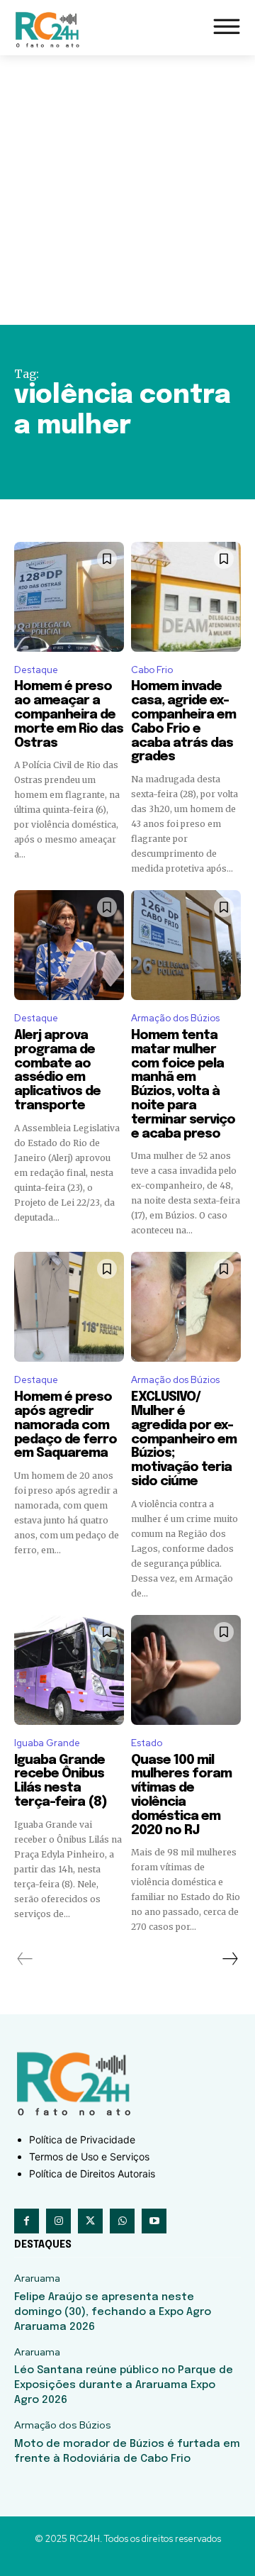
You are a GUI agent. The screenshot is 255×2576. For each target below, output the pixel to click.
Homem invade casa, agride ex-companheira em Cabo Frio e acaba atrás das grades (183, 722)
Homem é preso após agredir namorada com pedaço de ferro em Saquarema (66, 1425)
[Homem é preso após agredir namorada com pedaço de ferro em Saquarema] (69, 1307)
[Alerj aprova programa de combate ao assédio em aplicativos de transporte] (69, 945)
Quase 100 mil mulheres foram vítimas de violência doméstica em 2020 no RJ (181, 1795)
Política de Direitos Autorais (92, 2173)
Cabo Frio (152, 670)
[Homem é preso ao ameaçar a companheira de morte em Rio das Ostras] (69, 597)
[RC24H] (50, 29)
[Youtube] (154, 2221)
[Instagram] (58, 2221)
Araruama (37, 2278)
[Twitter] (90, 2221)
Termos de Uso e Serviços (89, 2156)
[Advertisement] (127, 190)
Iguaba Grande (47, 1743)
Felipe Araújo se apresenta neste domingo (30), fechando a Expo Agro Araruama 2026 (113, 2312)
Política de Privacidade (82, 2139)
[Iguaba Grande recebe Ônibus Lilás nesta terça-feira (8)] (69, 1670)
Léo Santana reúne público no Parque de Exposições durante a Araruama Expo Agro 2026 (124, 2385)
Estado (147, 1743)
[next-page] (229, 1959)
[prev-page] (25, 1959)
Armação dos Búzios (175, 1018)
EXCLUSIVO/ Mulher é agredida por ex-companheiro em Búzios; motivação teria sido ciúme (184, 1439)
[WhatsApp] (122, 2221)
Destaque (36, 670)
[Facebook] (27, 2221)
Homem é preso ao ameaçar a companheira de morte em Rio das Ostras (69, 715)
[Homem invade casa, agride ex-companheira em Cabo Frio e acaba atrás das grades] (186, 597)
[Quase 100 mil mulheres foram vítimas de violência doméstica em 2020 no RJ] (186, 1670)
